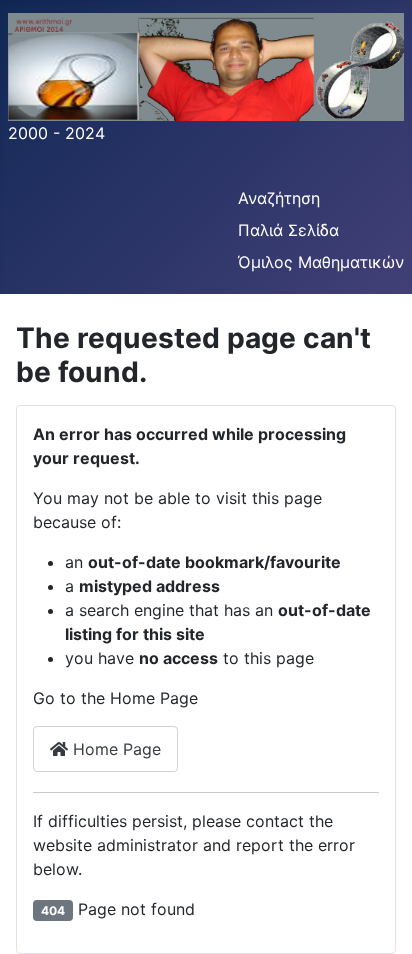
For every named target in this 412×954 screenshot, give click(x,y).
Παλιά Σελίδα (288, 230)
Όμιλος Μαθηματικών (321, 262)
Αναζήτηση (279, 198)
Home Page (114, 749)
